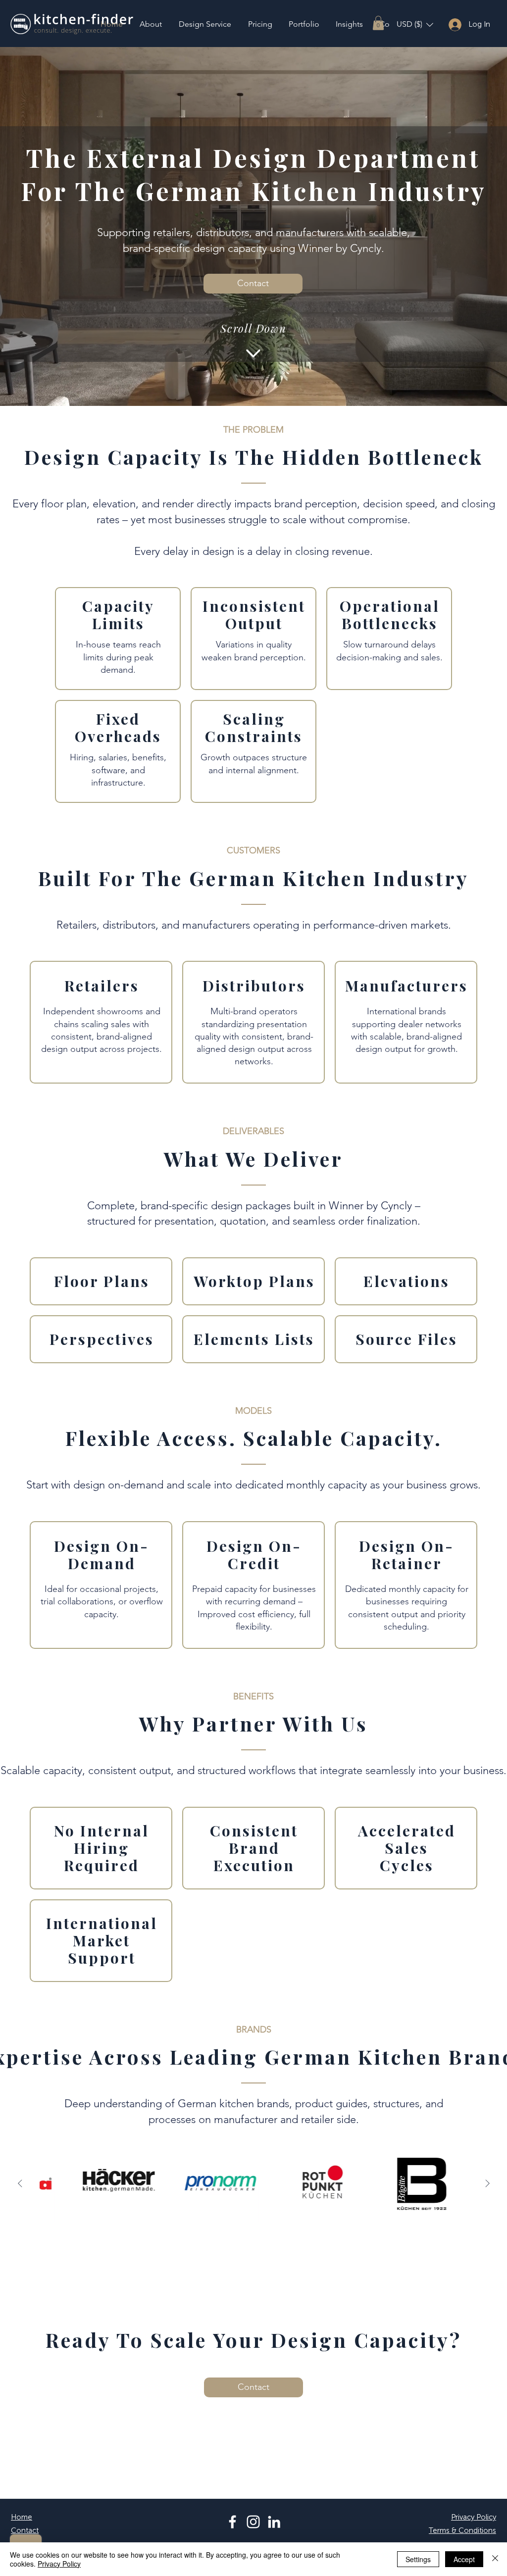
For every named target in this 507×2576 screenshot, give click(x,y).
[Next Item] (487, 2183)
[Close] (495, 2559)
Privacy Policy (59, 2564)
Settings (418, 2559)
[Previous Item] (20, 2183)
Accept (464, 2559)
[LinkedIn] (274, 2522)
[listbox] (415, 25)
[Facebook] (232, 2522)
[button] (378, 23)
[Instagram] (253, 2522)
